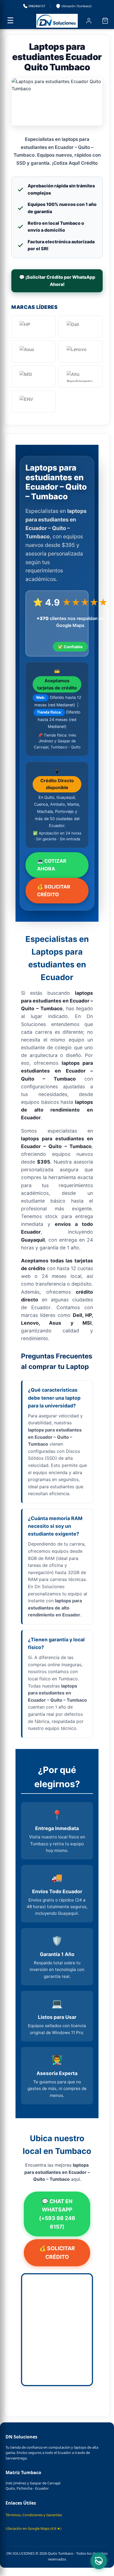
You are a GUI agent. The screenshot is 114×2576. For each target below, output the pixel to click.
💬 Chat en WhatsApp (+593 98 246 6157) (57, 2214)
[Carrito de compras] (105, 21)
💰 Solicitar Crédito (54, 891)
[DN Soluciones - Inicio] (57, 21)
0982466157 (37, 6)
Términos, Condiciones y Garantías (34, 2515)
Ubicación (76, 6)
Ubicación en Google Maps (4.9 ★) (33, 2528)
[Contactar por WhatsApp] (99, 2561)
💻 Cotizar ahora (52, 865)
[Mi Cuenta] (89, 21)
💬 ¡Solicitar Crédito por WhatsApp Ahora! (57, 281)
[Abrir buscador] (72, 21)
